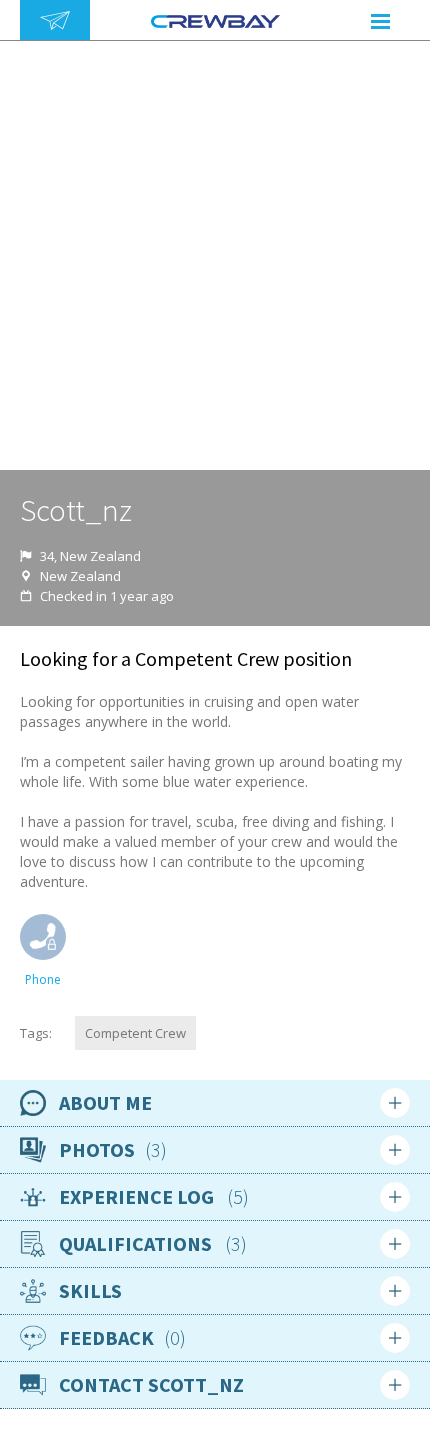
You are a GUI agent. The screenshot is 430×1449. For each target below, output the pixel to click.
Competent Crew (135, 1033)
